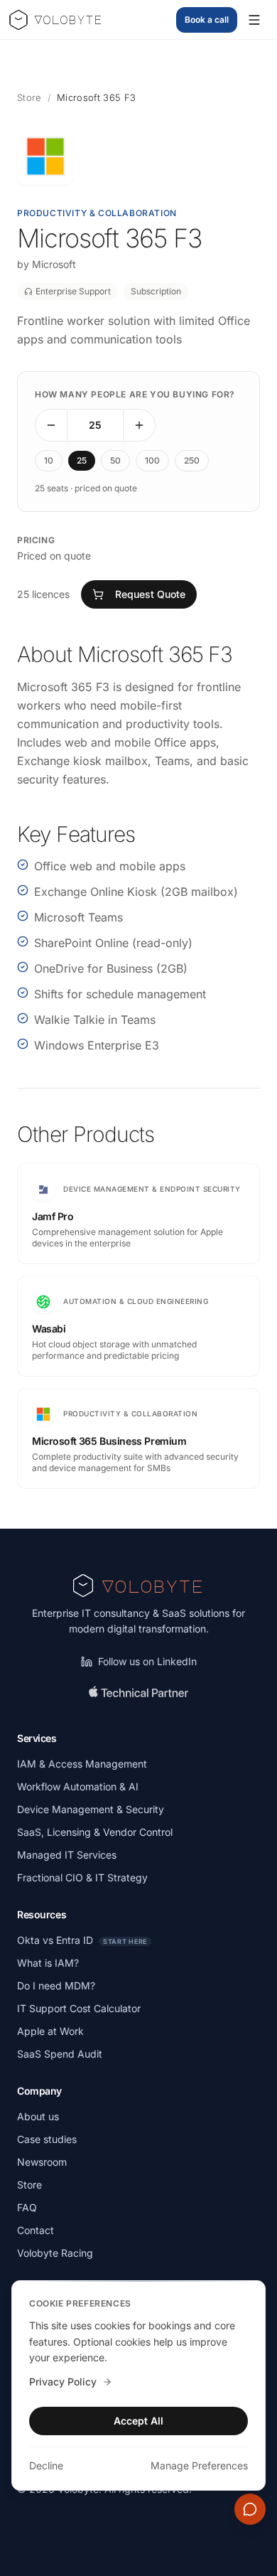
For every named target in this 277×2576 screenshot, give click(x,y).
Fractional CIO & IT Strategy (82, 1877)
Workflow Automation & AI (78, 1786)
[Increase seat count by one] (139, 425)
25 (82, 460)
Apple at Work (50, 2031)
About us (38, 2116)
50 (115, 460)
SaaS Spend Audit (60, 2054)
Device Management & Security (91, 1809)
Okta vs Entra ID (82, 1940)
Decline (46, 2465)
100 (152, 460)
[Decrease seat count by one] (51, 425)
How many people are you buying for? (135, 394)
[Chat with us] (250, 2509)
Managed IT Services (67, 1855)
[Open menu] (254, 20)
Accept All (138, 2421)
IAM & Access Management (82, 1764)
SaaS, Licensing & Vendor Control (95, 1832)
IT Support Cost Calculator (79, 2008)
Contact (36, 2230)
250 (192, 460)
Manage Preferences (199, 2465)
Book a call (207, 20)
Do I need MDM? (56, 1986)
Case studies (47, 2139)
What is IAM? (48, 1963)
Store (29, 97)
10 (49, 460)
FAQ (27, 2207)
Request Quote (150, 594)
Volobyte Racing (55, 2253)
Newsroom (42, 2162)
